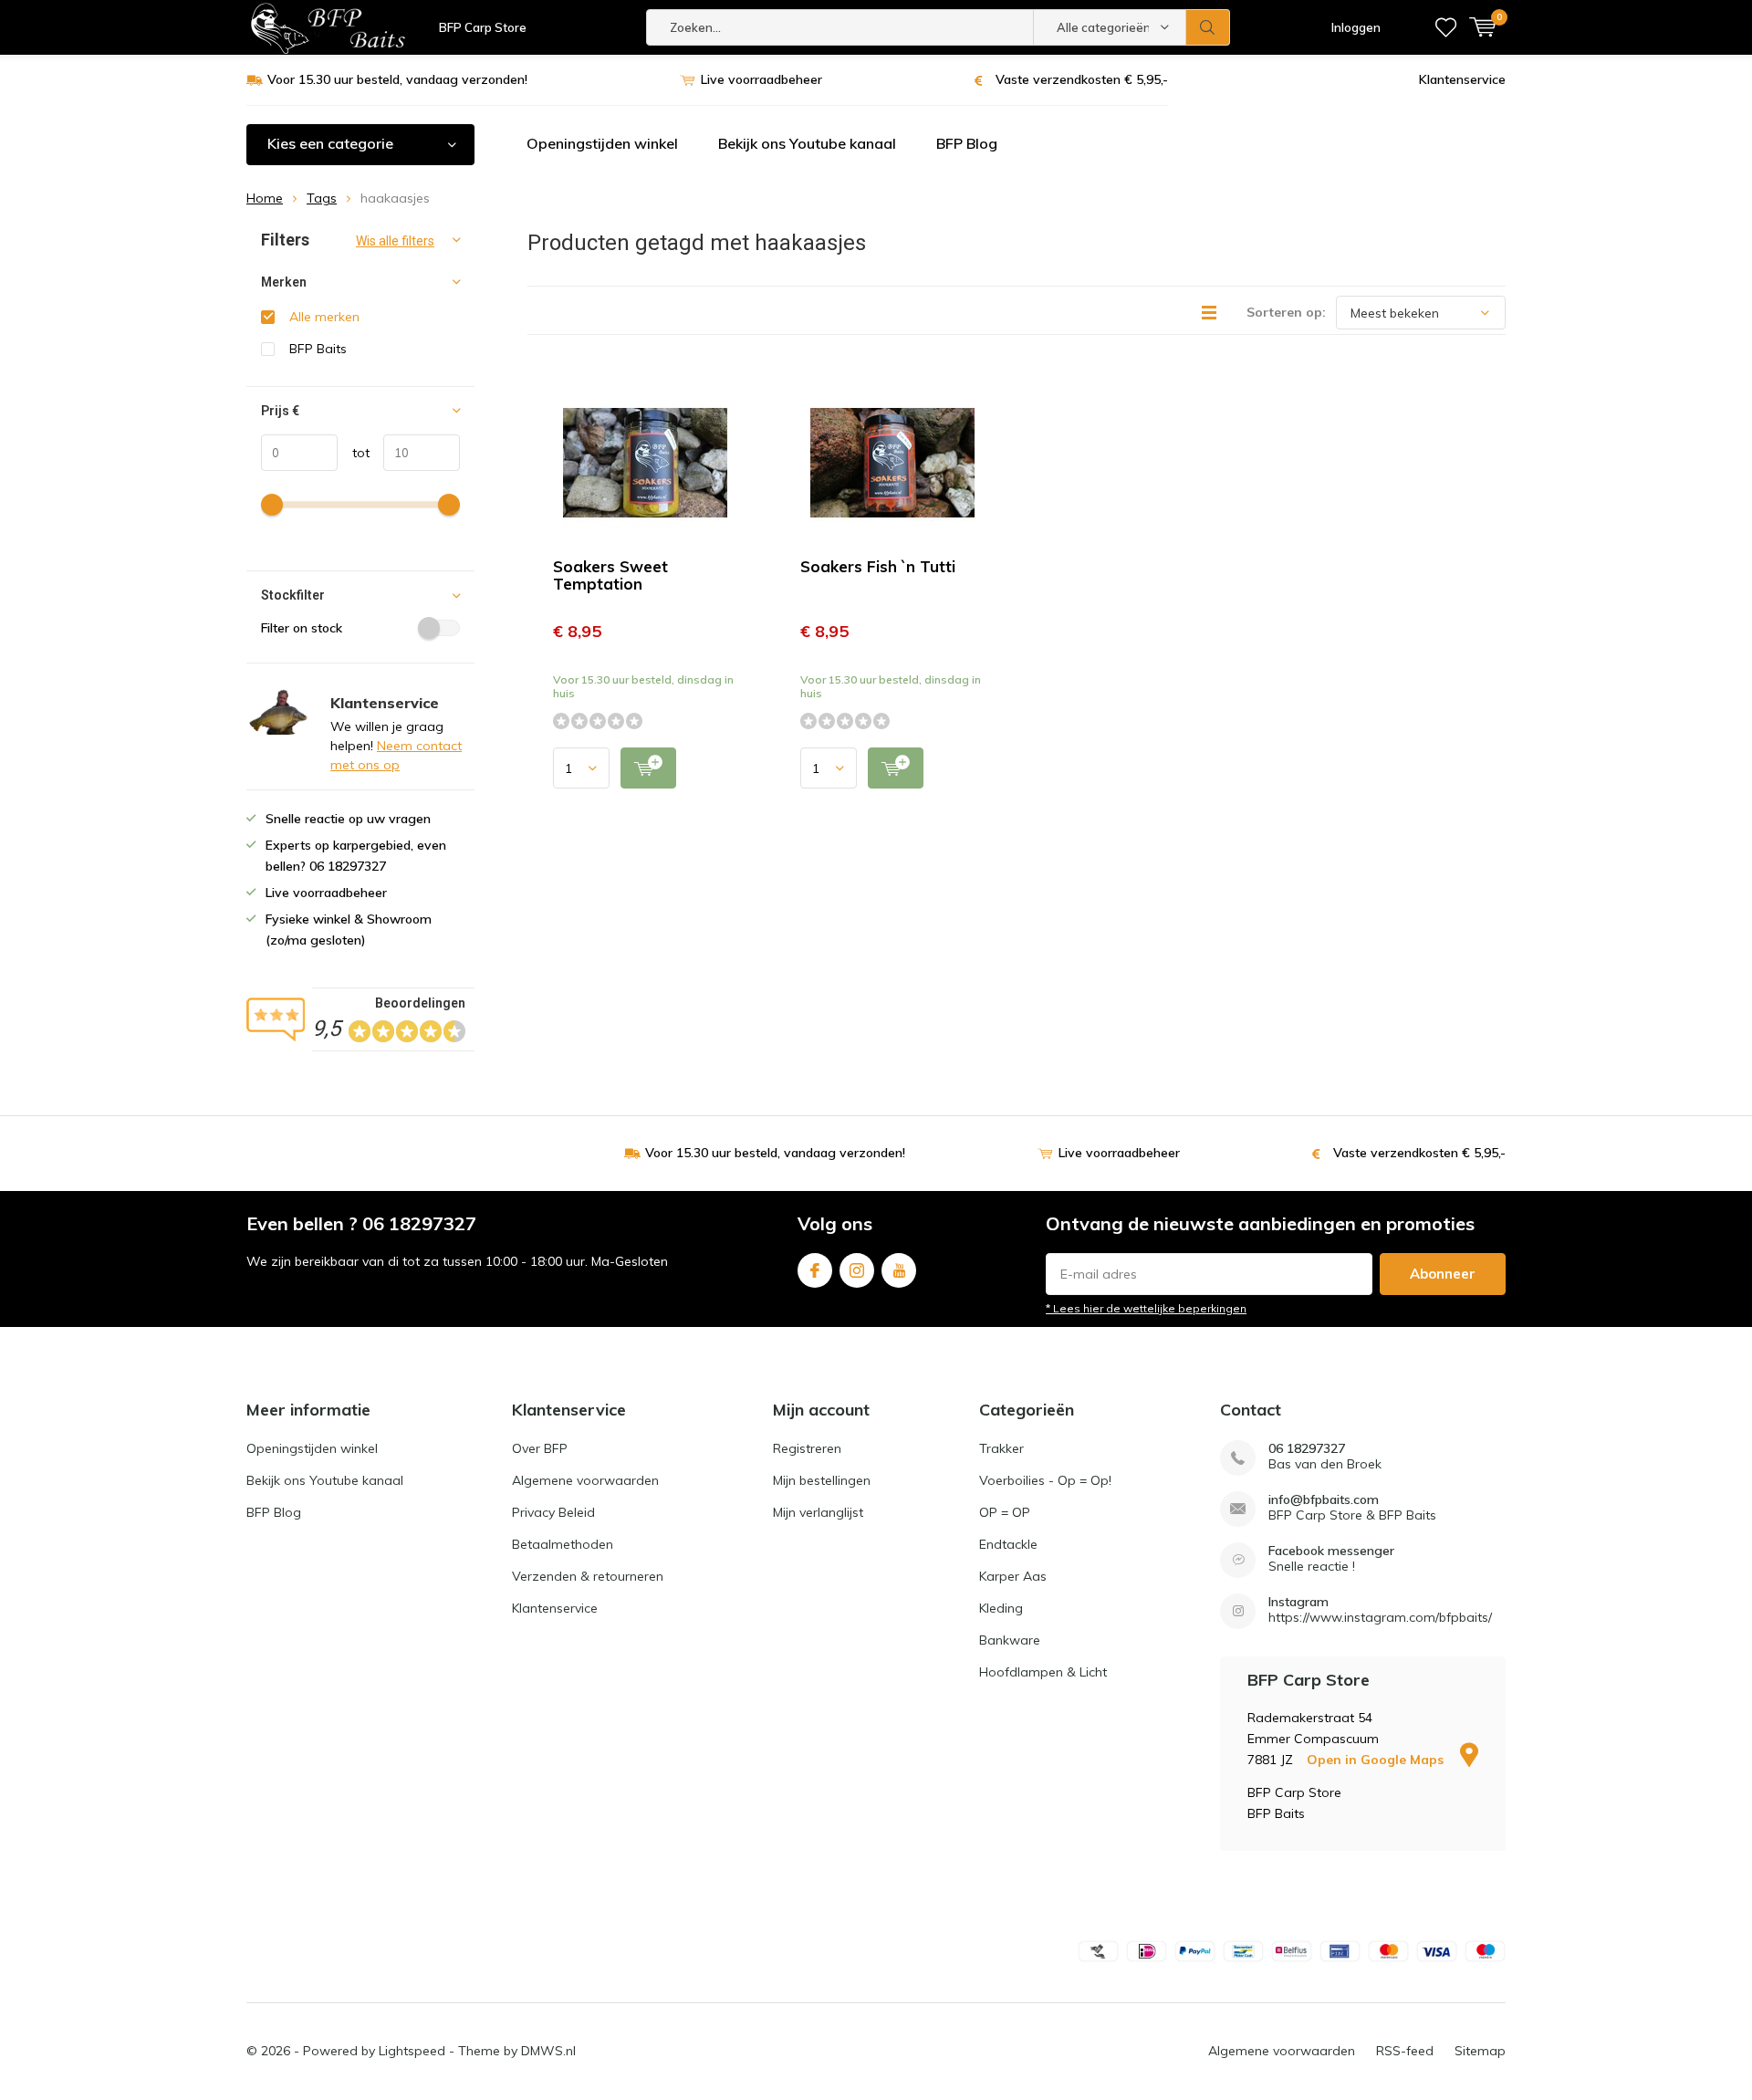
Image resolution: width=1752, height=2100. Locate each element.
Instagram (857, 1270)
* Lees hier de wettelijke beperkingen (1146, 1308)
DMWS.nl (548, 2051)
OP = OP (1005, 1512)
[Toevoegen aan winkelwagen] (648, 768)
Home (265, 198)
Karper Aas (1013, 1576)
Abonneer (1443, 1274)
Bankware (1010, 1640)
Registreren (807, 1448)
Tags (322, 198)
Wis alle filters (395, 241)
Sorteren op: (1286, 312)
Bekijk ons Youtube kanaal (807, 143)
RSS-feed (1405, 2051)
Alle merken (324, 317)
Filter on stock (302, 628)
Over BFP (540, 1448)
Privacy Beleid (553, 1512)
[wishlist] (1446, 27)
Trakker (1001, 1448)
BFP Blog (967, 143)
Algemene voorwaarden (585, 1480)
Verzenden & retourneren (588, 1576)
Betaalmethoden (563, 1544)
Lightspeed (412, 2051)
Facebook (815, 1270)
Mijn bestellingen (822, 1480)
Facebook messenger (1331, 1551)
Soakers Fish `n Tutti (878, 566)
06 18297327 (1307, 1449)
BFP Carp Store (483, 27)
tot (354, 453)
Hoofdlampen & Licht (1043, 1672)
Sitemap (1480, 2051)
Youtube (899, 1270)
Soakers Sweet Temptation (610, 575)
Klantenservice (1462, 79)
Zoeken (1208, 27)
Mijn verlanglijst (818, 1512)
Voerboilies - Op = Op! (1045, 1480)
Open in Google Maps (1377, 1760)
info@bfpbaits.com (1324, 1500)
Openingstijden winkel (602, 143)
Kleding (1001, 1608)
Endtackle (1008, 1544)
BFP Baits (318, 349)
